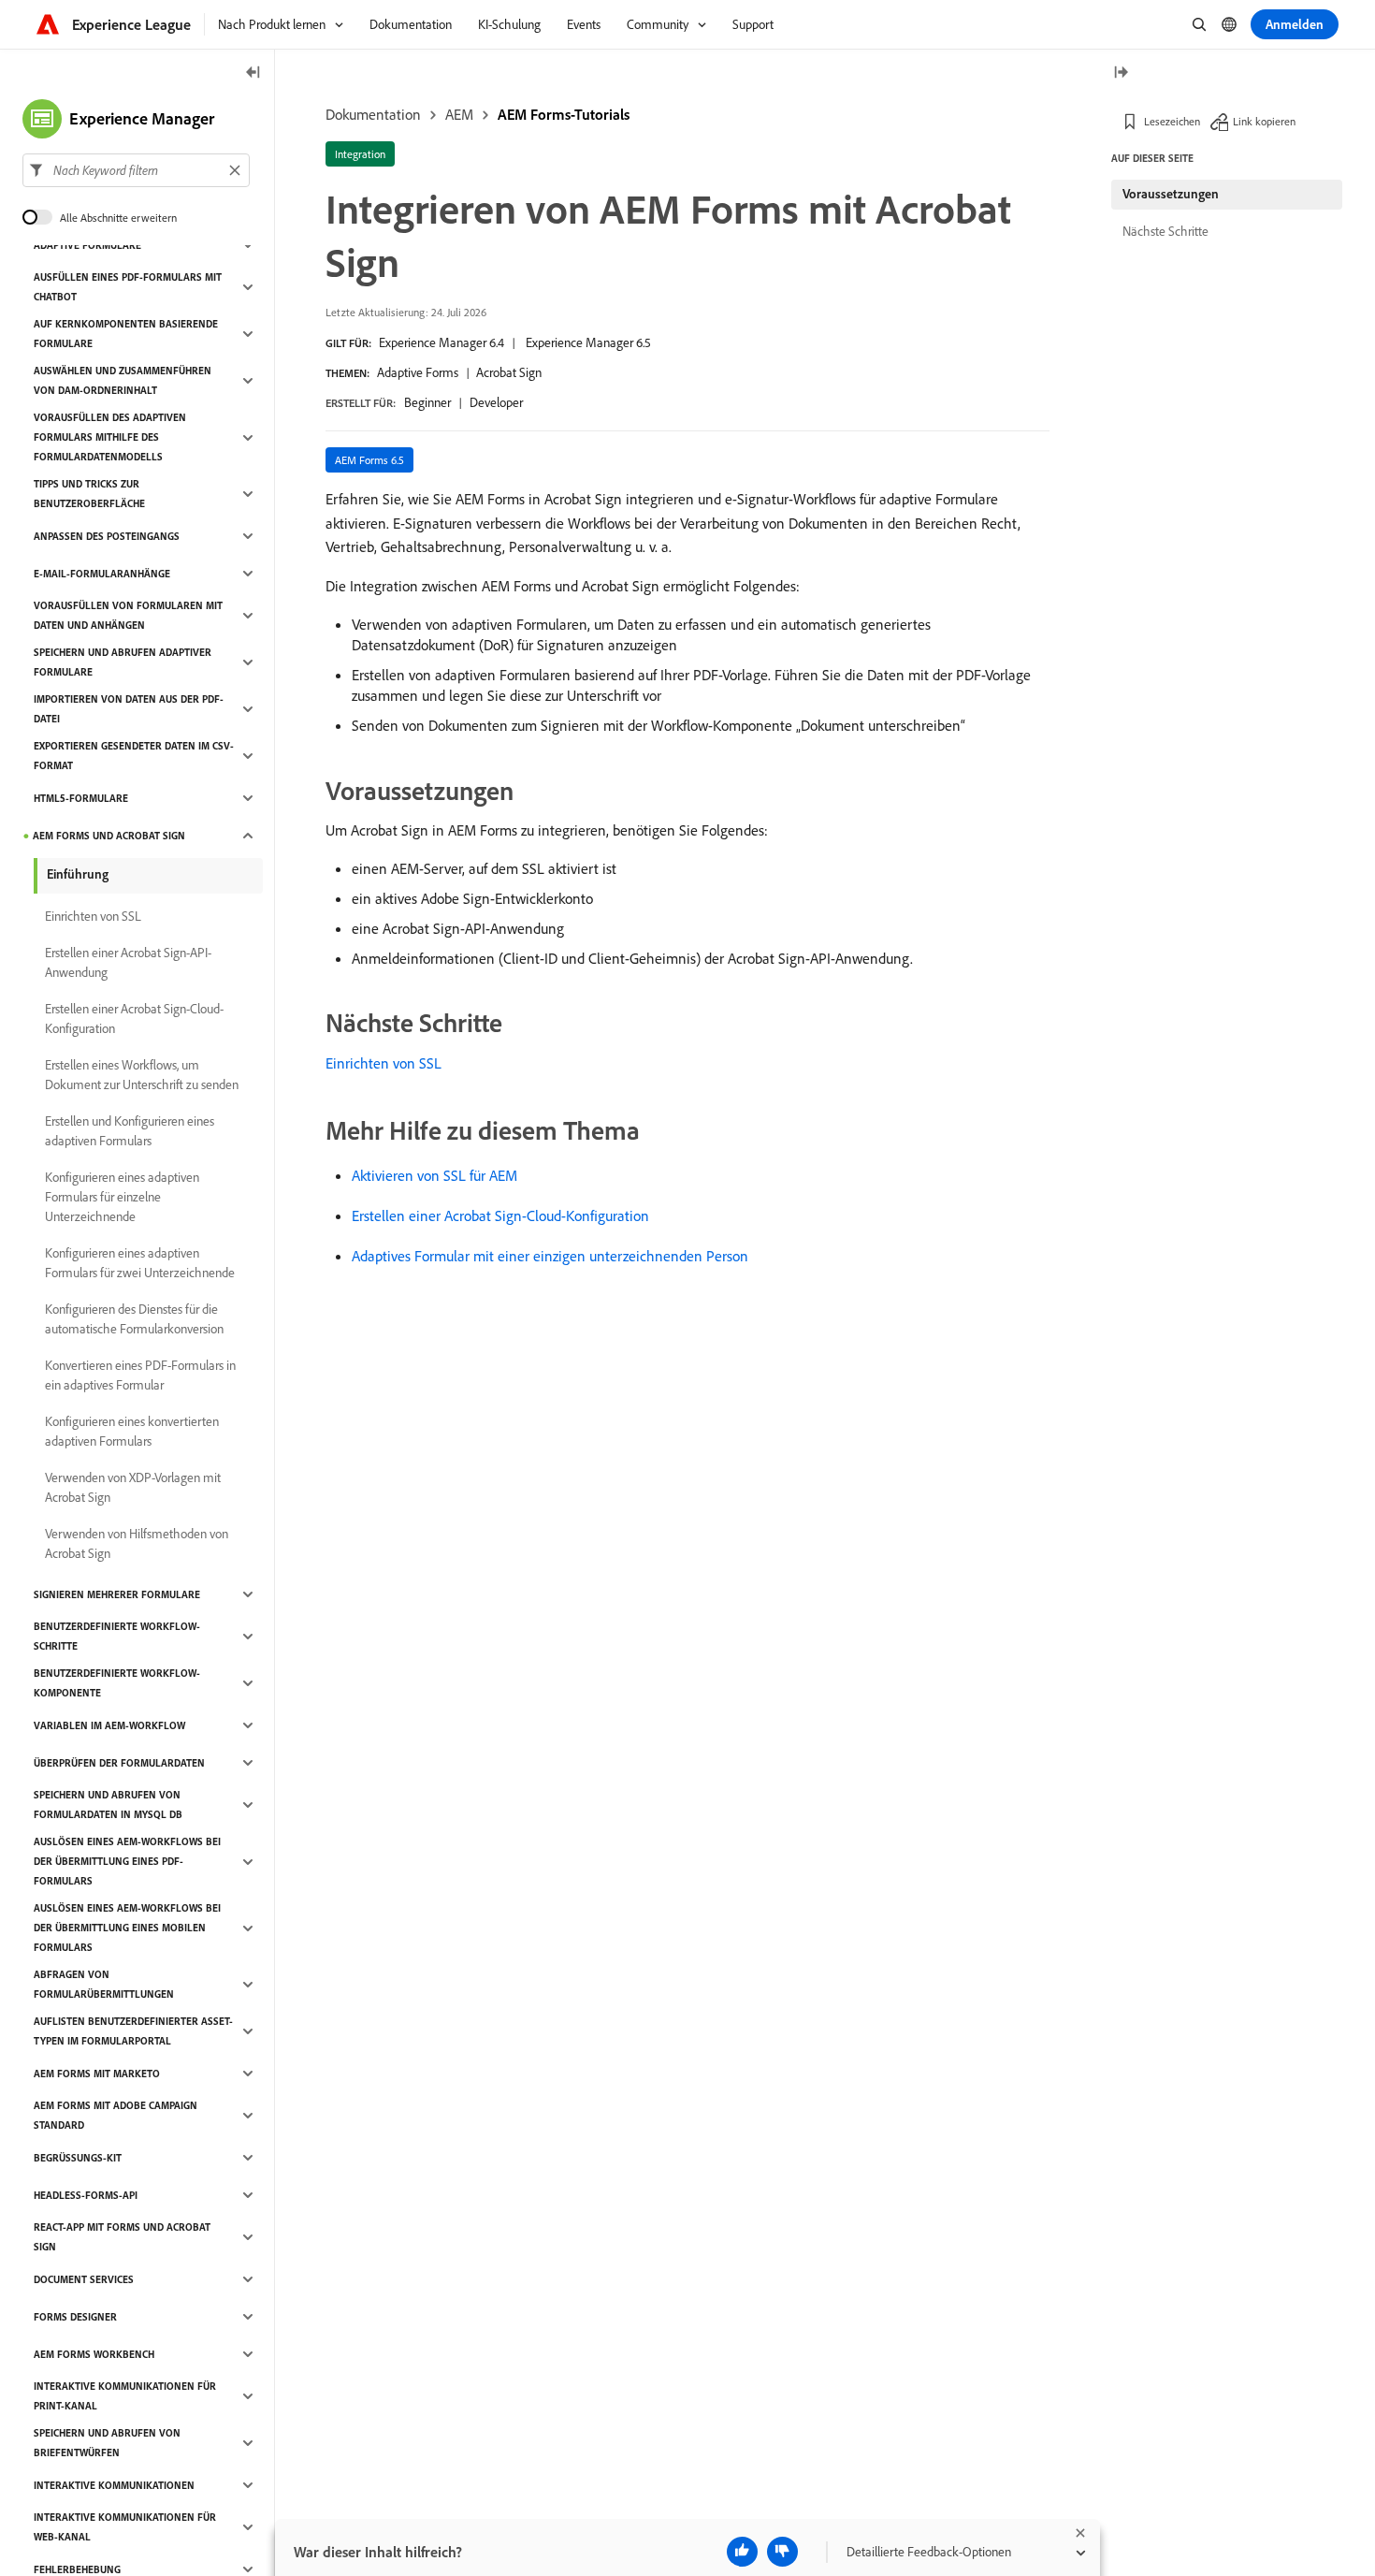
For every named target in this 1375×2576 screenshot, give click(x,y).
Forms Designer (75, 2317)
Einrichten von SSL (384, 1063)
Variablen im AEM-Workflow (109, 1725)
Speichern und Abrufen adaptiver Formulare (123, 662)
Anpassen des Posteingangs (107, 536)
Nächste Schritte (1165, 231)
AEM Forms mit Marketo (97, 2074)
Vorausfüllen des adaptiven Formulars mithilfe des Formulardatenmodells (110, 437)
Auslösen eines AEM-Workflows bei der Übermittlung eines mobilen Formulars (127, 1928)
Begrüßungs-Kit (78, 2158)
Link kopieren (1264, 121)
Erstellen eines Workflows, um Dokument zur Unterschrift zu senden (142, 1075)
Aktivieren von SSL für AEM (434, 1175)
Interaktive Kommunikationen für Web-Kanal (125, 2527)
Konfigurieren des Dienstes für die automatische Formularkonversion (134, 1319)
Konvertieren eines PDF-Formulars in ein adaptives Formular (140, 1375)
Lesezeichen (1172, 121)
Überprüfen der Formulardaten (119, 1763)
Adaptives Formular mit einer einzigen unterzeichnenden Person (550, 1256)
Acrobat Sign (509, 372)
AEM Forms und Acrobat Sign (109, 836)
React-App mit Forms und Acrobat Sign (122, 2237)
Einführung (78, 874)
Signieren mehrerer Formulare (117, 1594)
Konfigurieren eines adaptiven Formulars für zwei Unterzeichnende (140, 1263)
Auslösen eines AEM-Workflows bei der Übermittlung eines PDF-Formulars (127, 1861)
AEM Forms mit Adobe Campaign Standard (116, 2115)
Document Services (84, 2279)
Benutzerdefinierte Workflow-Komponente (117, 1683)
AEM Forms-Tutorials (564, 114)
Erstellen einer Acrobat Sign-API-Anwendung (128, 962)
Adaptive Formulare (87, 245)
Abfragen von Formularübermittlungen (104, 1984)
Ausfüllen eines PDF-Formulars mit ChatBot (128, 287)
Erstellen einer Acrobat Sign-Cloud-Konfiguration (500, 1215)
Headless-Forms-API (86, 2195)
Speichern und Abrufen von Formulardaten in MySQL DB (108, 1805)
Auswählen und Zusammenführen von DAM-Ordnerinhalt (123, 380)
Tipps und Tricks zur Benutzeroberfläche (89, 494)
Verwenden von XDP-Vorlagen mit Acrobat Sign (133, 1487)
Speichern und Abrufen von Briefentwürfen (107, 2443)
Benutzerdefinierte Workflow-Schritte (117, 1636)
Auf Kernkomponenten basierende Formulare (126, 334)
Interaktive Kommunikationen (114, 2485)
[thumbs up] (742, 2552)
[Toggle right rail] (1121, 73)
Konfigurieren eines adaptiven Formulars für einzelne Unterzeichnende (122, 1197)
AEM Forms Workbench (94, 2354)
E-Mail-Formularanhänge (102, 574)
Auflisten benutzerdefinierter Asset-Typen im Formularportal (133, 2031)
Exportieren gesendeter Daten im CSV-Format (134, 756)
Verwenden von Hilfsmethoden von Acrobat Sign (137, 1543)
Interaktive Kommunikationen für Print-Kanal (125, 2396)
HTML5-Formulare (81, 798)
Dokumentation (373, 114)
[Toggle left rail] (253, 73)
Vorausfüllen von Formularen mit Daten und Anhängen (128, 615)
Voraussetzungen (1171, 194)
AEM (459, 114)
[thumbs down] (782, 2552)
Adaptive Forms (418, 372)
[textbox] (136, 170)
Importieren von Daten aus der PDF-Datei (129, 709)
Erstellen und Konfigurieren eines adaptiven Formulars (130, 1131)
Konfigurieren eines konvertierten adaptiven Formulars (132, 1431)
